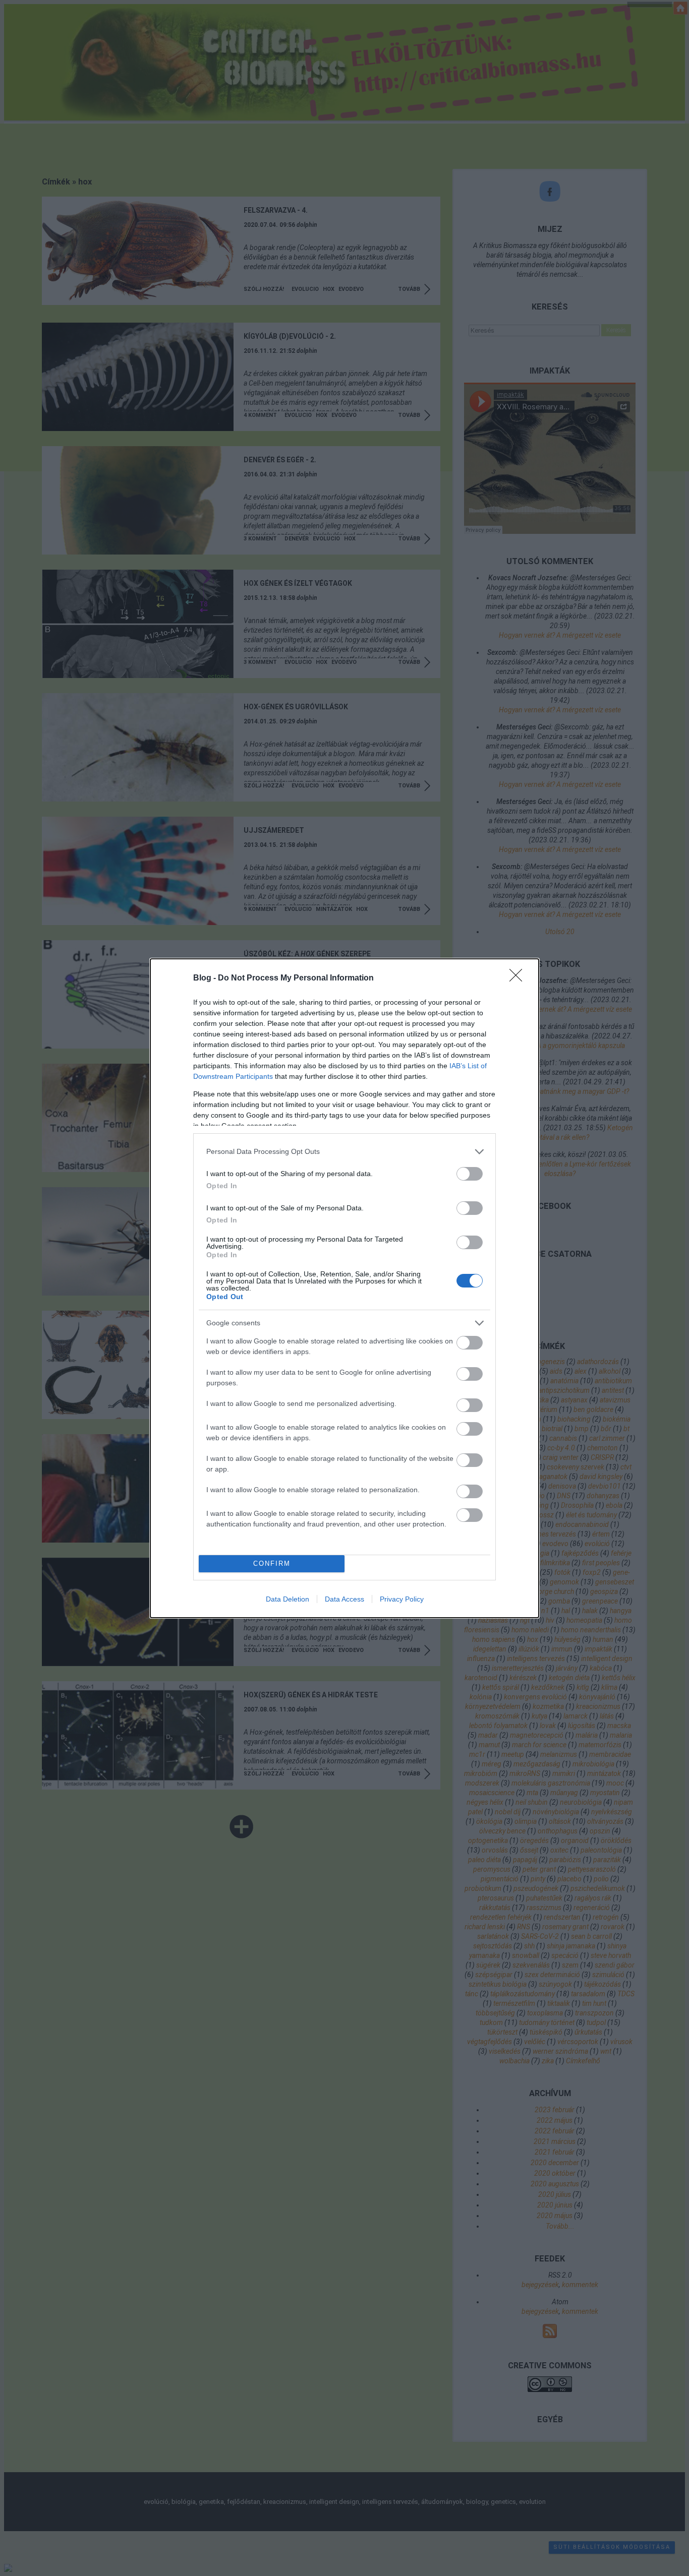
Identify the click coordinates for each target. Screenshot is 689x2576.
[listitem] (344, 1152)
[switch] (470, 1174)
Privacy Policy (402, 1599)
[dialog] (344, 1288)
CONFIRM (272, 1563)
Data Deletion (288, 1599)
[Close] (519, 978)
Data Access (344, 1599)
